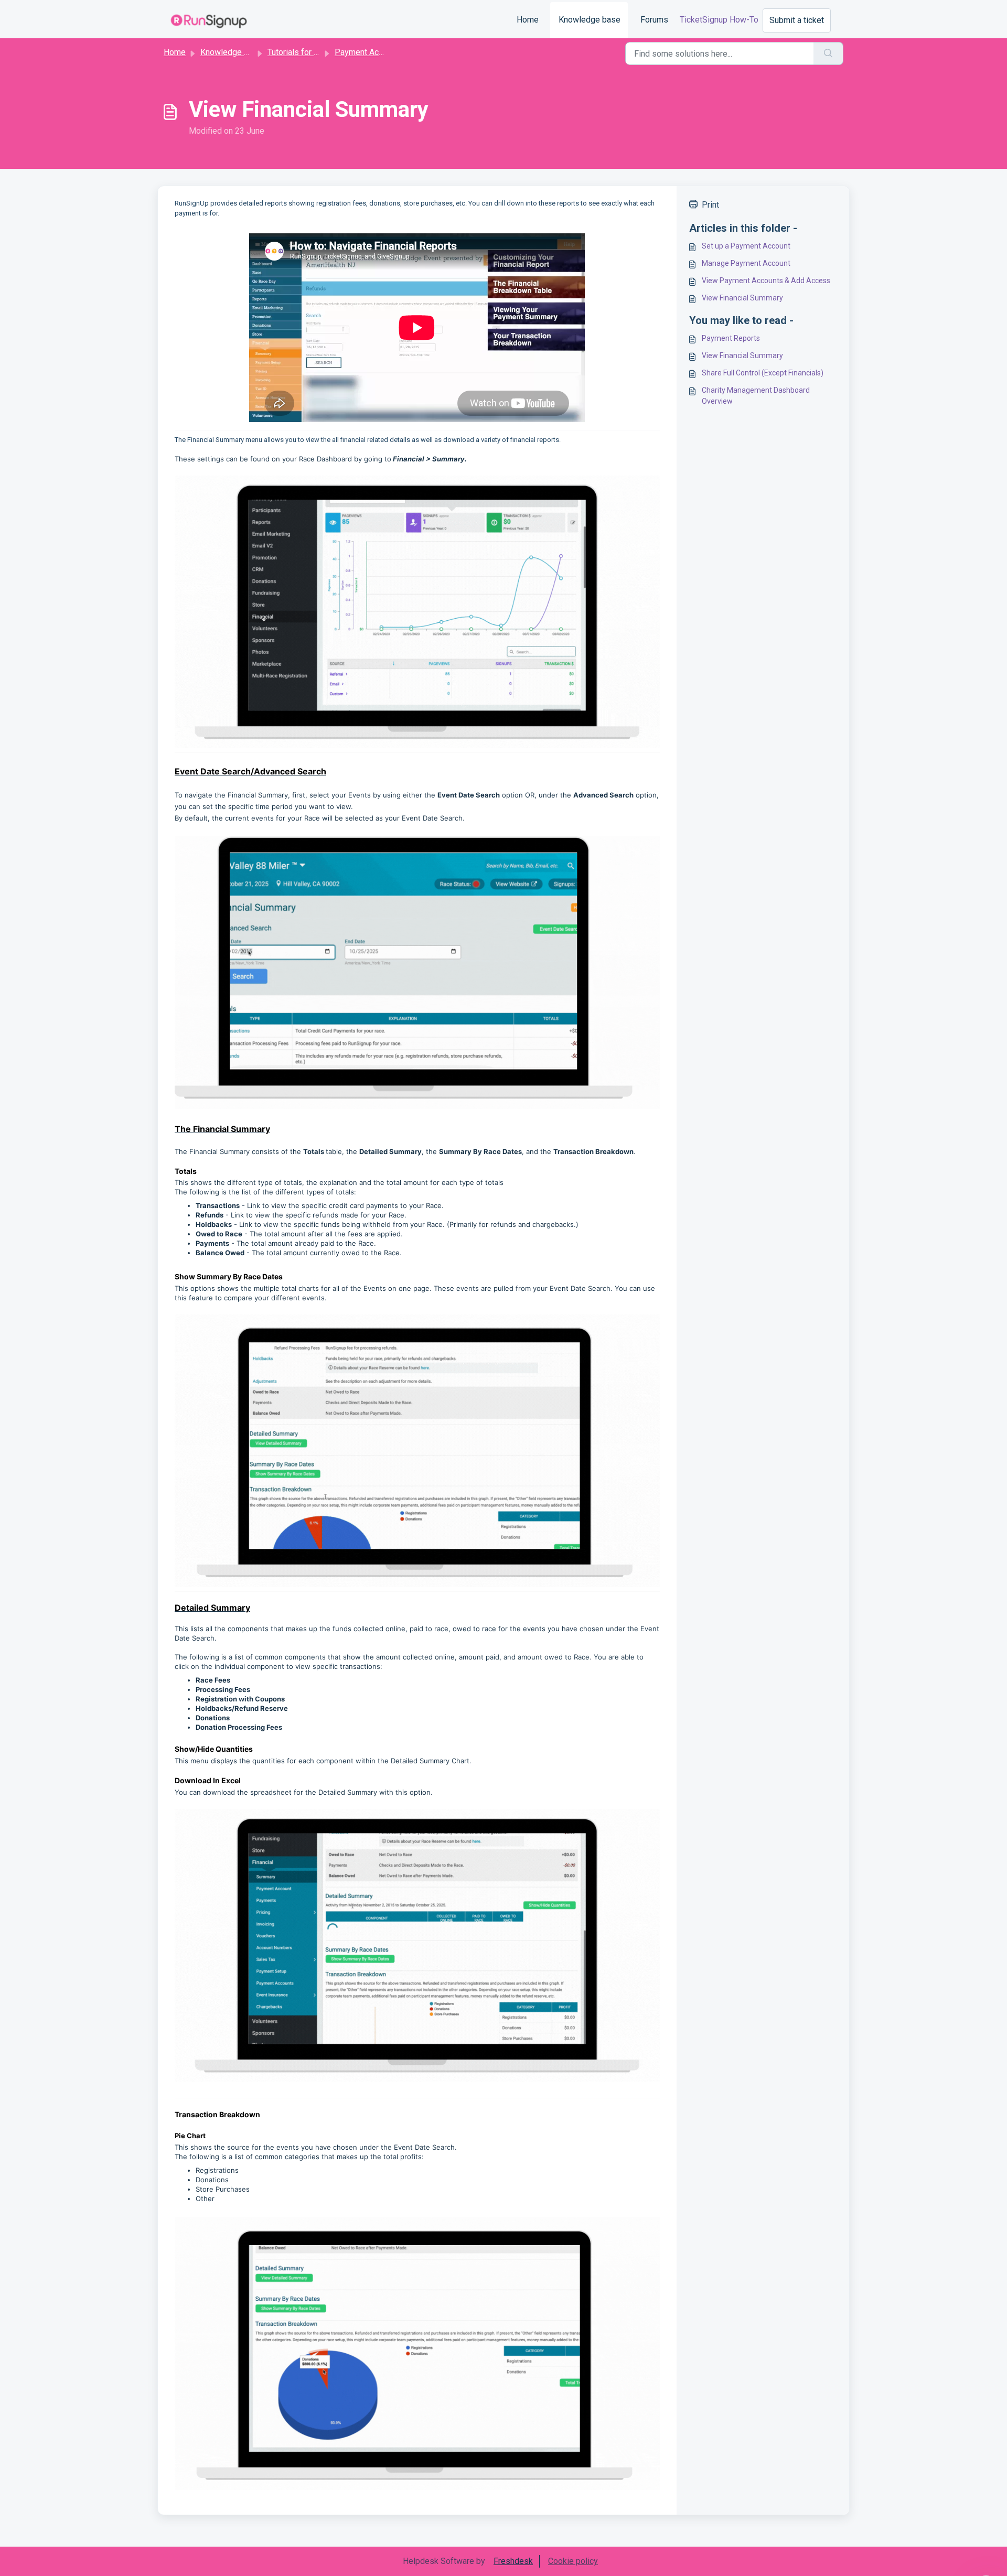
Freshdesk (513, 2561)
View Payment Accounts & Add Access (766, 281)
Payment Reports (731, 338)
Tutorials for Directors (308, 52)
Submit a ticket (797, 20)
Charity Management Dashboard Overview (756, 396)
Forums (654, 20)
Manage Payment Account (746, 263)
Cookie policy (573, 2561)
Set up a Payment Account (746, 246)
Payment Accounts (369, 52)
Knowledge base (590, 20)
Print (710, 205)
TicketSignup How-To (719, 20)
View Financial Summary (742, 298)
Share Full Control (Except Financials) (763, 373)
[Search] (828, 53)
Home (528, 20)
